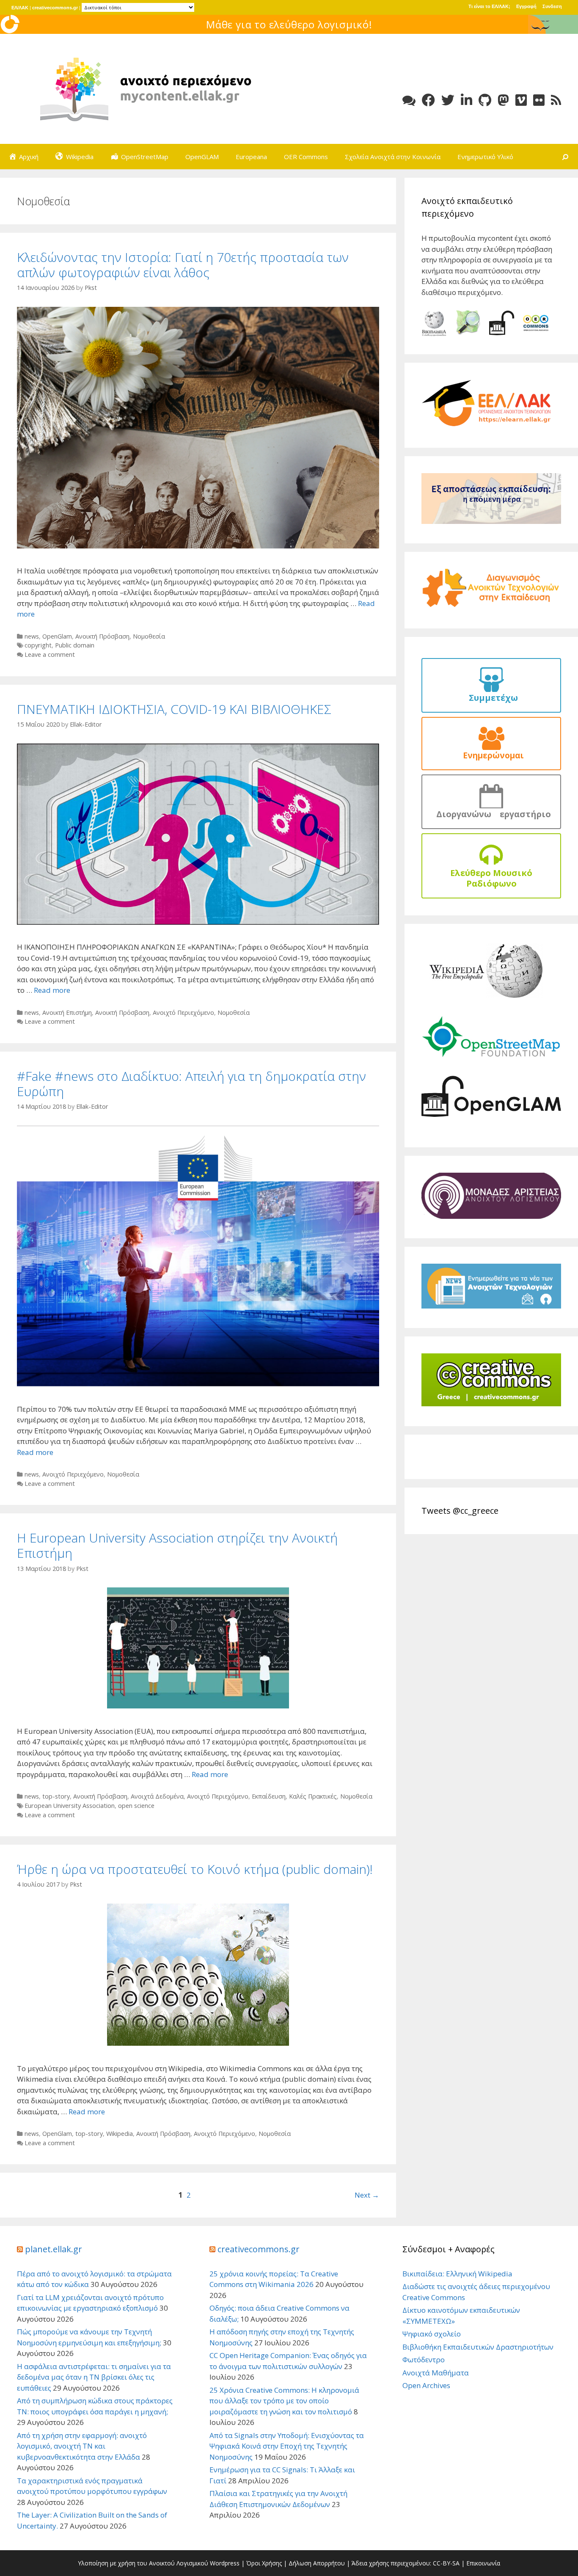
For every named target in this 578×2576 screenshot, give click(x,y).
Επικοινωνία (483, 2563)
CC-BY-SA (446, 2563)
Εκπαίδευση (269, 1796)
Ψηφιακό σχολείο (432, 2334)
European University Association (70, 1806)
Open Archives (426, 2385)
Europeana (251, 157)
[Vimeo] (521, 100)
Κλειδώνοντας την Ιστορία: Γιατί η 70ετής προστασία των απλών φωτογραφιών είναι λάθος (183, 265)
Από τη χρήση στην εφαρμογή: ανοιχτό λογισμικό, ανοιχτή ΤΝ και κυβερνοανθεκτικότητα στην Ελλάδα (82, 2446)
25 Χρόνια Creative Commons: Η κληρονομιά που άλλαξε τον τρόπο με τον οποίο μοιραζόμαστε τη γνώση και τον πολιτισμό (284, 2401)
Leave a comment (50, 654)
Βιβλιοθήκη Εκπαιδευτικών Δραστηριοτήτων (478, 2347)
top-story (56, 1796)
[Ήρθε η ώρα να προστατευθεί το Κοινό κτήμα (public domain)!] (198, 2043)
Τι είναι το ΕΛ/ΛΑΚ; (489, 6)
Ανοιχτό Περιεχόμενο (183, 1012)
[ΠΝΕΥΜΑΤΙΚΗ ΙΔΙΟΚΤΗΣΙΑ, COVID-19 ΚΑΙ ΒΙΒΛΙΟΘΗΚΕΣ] (198, 922)
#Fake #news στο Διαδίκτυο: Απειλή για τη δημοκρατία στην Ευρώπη (191, 1084)
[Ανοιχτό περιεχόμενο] (144, 88)
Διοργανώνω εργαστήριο (491, 814)
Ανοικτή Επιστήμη (67, 1012)
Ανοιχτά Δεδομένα (157, 1796)
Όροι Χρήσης (264, 2563)
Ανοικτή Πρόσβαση (102, 636)
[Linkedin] (467, 100)
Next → (367, 2195)
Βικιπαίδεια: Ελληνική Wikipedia (457, 2274)
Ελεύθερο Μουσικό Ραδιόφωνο (491, 878)
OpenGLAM (202, 157)
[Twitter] (448, 100)
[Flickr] (539, 100)
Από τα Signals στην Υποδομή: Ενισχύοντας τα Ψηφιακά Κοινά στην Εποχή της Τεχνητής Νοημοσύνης (287, 2446)
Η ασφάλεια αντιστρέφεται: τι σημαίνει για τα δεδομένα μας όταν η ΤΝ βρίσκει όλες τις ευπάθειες (94, 2377)
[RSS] (556, 100)
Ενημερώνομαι (491, 755)
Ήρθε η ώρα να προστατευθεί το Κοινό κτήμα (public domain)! (195, 1869)
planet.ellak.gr (54, 2249)
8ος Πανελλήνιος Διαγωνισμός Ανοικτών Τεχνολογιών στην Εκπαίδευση (289, 24)
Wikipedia (120, 2134)
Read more (52, 990)
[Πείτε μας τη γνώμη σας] (409, 100)
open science (136, 1806)
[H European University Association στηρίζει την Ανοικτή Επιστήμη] (198, 1706)
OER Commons (306, 157)
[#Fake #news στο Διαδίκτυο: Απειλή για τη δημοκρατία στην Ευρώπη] (198, 1384)
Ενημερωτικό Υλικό (485, 157)
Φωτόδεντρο (424, 2360)
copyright (38, 645)
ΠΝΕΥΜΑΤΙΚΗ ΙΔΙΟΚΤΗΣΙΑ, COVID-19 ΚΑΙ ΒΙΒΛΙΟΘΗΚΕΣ (174, 709)
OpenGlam (57, 636)
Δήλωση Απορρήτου (317, 2563)
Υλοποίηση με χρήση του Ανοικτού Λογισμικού (143, 2563)
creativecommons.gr (55, 8)
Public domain (75, 645)
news (32, 636)
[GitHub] (485, 100)
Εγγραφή (526, 6)
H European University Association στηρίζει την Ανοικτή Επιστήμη (177, 1545)
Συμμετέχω (491, 698)
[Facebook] (428, 100)
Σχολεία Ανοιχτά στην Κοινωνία (393, 157)
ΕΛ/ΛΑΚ (20, 8)
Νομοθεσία (149, 636)
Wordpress (225, 2563)
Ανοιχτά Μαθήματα (436, 2373)
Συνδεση (552, 6)
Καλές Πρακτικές (313, 1796)
